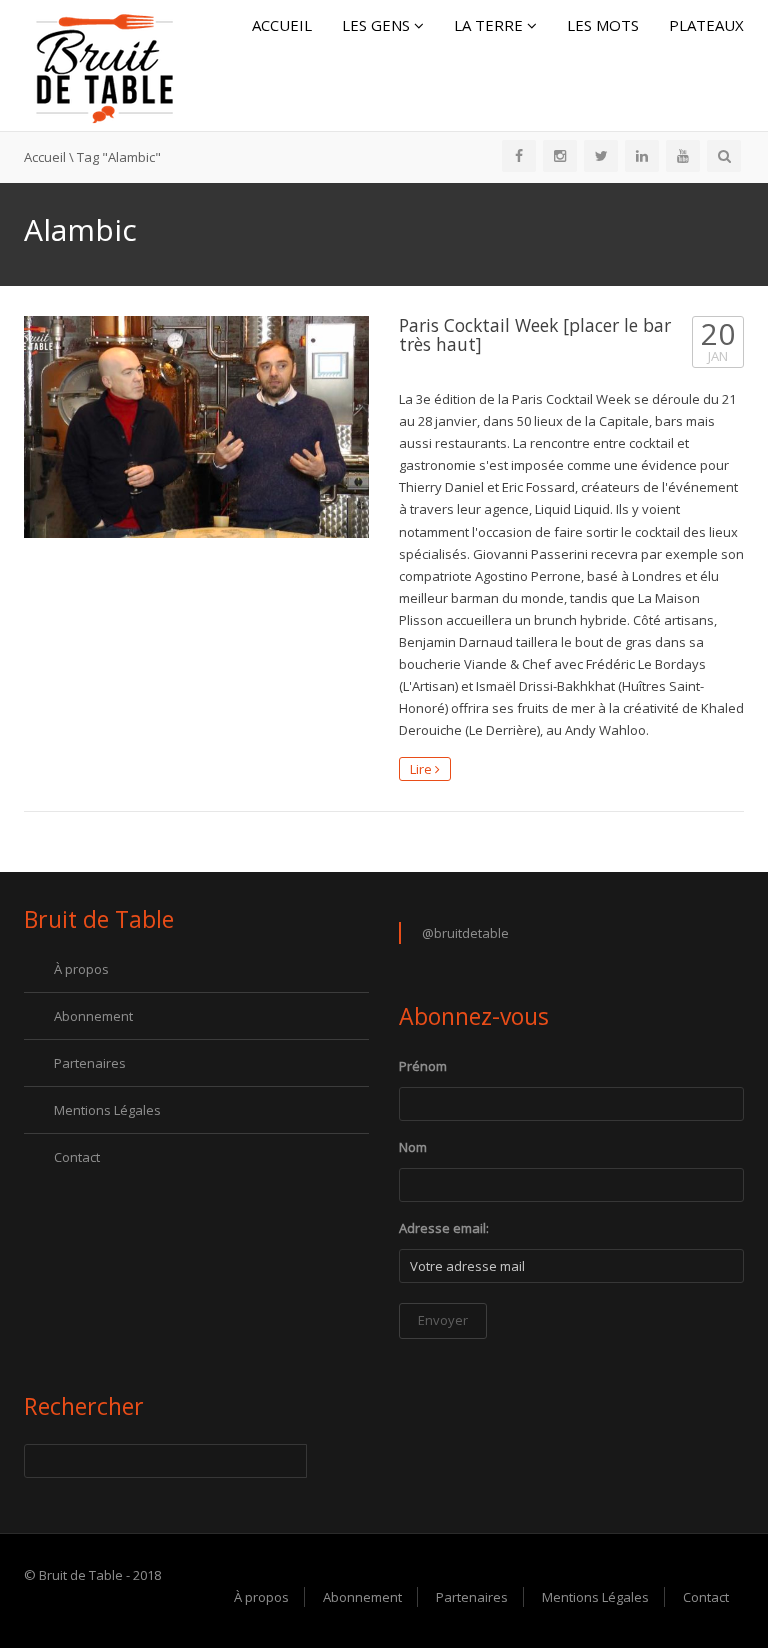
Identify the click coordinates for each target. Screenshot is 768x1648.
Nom (413, 1147)
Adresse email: (444, 1228)
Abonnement (93, 1016)
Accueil (282, 25)
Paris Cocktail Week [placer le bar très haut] (535, 334)
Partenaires (90, 1063)
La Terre (490, 25)
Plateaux (706, 25)
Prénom (423, 1066)
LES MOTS (603, 25)
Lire (422, 769)
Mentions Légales (107, 1110)
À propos (81, 969)
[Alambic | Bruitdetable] (104, 64)
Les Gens (378, 25)
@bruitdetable (465, 933)
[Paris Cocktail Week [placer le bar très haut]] (196, 427)
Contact (77, 1157)
